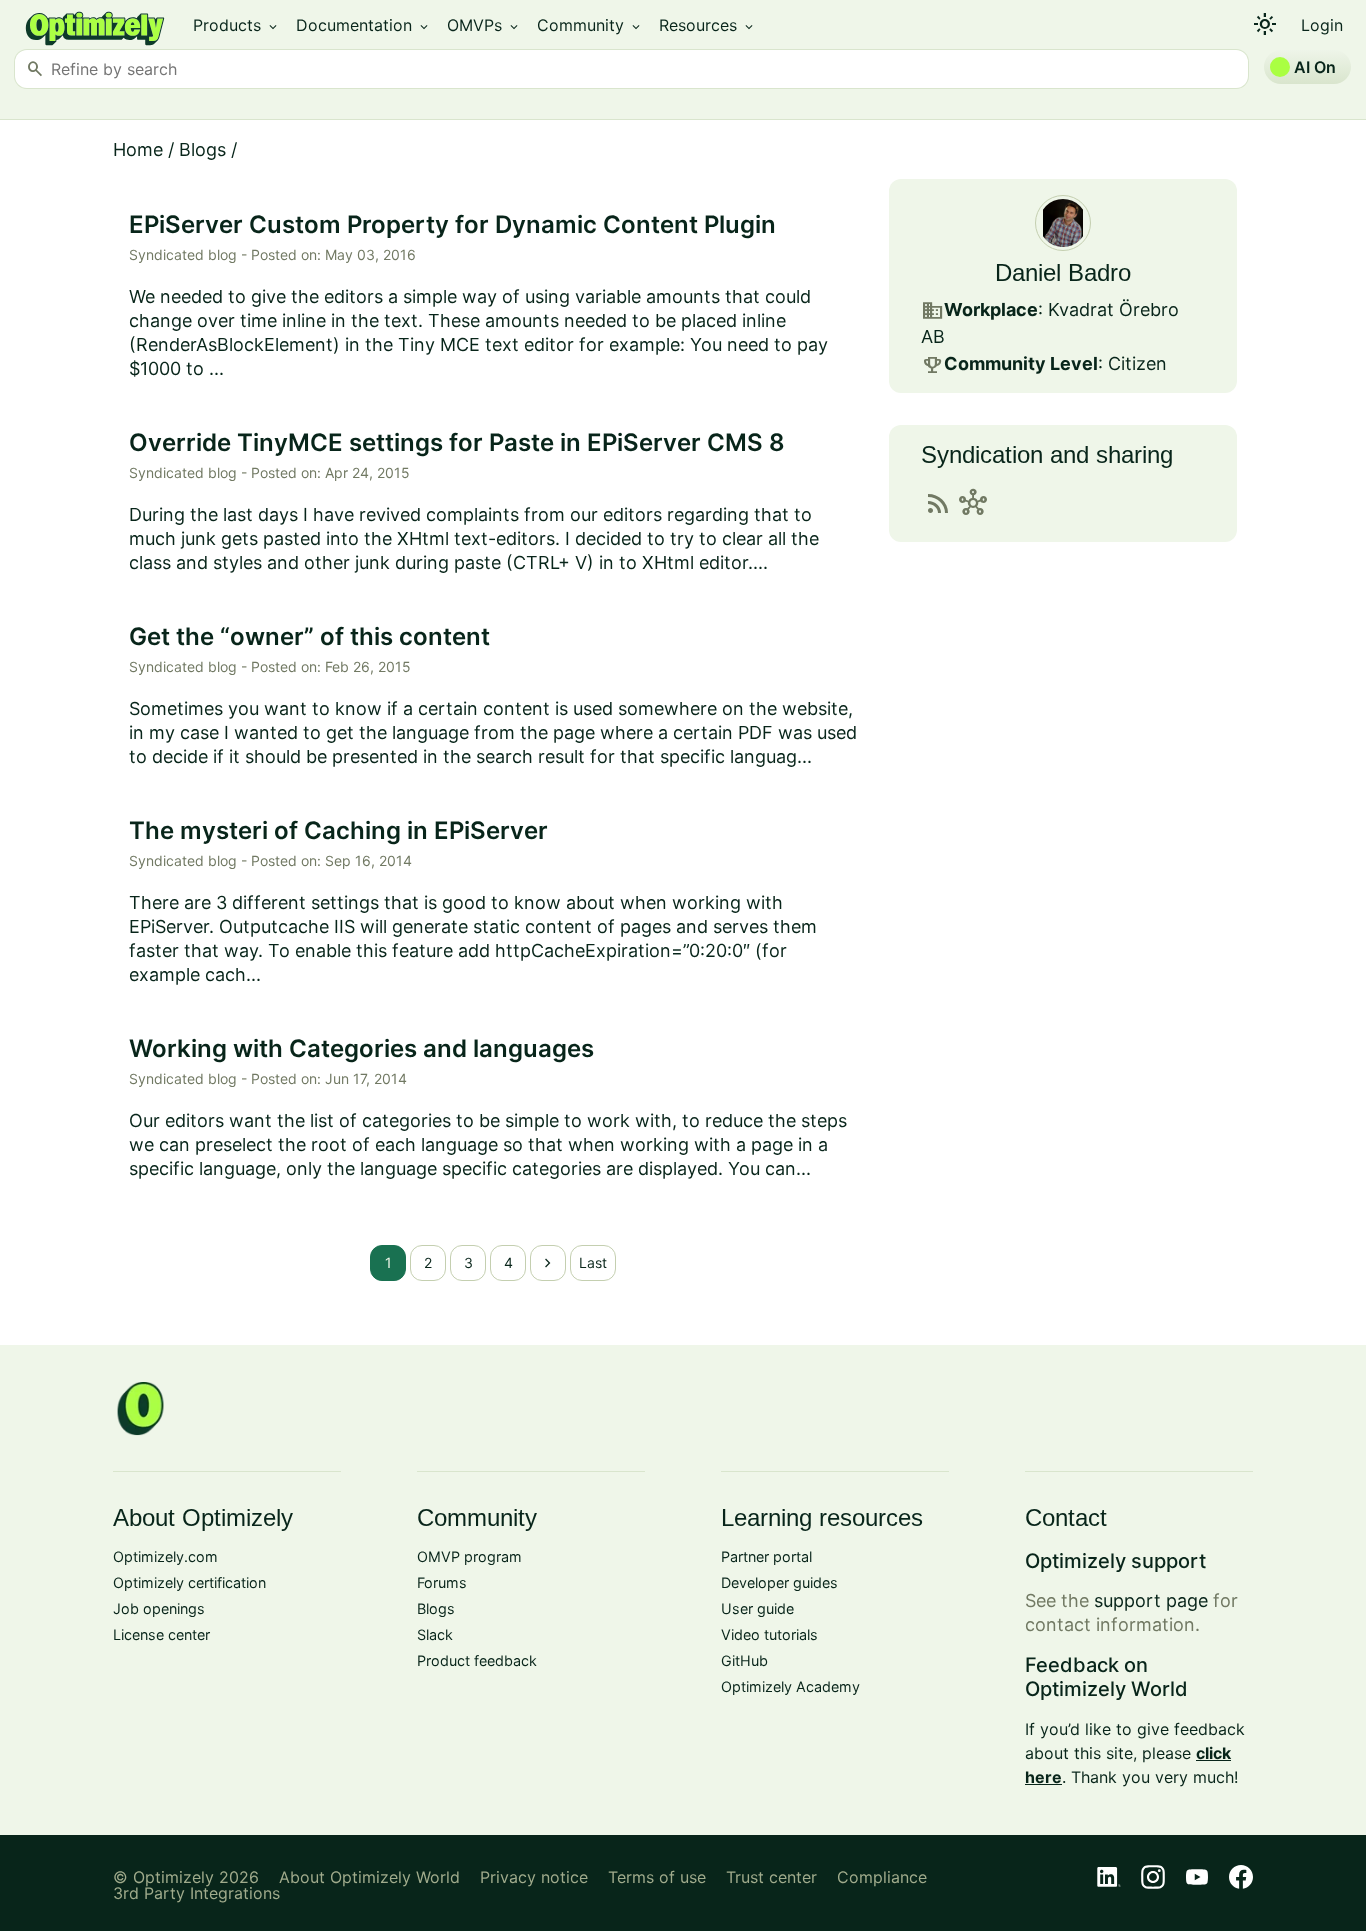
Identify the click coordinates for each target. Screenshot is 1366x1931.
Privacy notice (534, 1877)
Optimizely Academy (790, 1686)
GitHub (744, 1660)
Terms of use (657, 1877)
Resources (707, 25)
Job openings (159, 1608)
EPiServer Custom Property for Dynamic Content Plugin (452, 224)
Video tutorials (769, 1634)
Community (590, 25)
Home (138, 149)
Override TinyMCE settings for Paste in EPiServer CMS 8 (457, 442)
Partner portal (766, 1556)
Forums (442, 1582)
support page (1151, 1600)
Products (236, 25)
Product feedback (477, 1660)
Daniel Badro (1063, 272)
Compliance (882, 1877)
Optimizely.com (165, 1556)
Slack (435, 1634)
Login (1322, 25)
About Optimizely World (369, 1877)
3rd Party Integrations (196, 1893)
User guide (757, 1608)
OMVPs (484, 25)
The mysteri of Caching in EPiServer (338, 830)
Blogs (202, 149)
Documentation (363, 25)
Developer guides (779, 1582)
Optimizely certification (189, 1582)
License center (161, 1634)
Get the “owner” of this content (309, 636)
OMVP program (469, 1556)
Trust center (771, 1877)
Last (593, 1262)
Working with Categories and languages (361, 1048)
